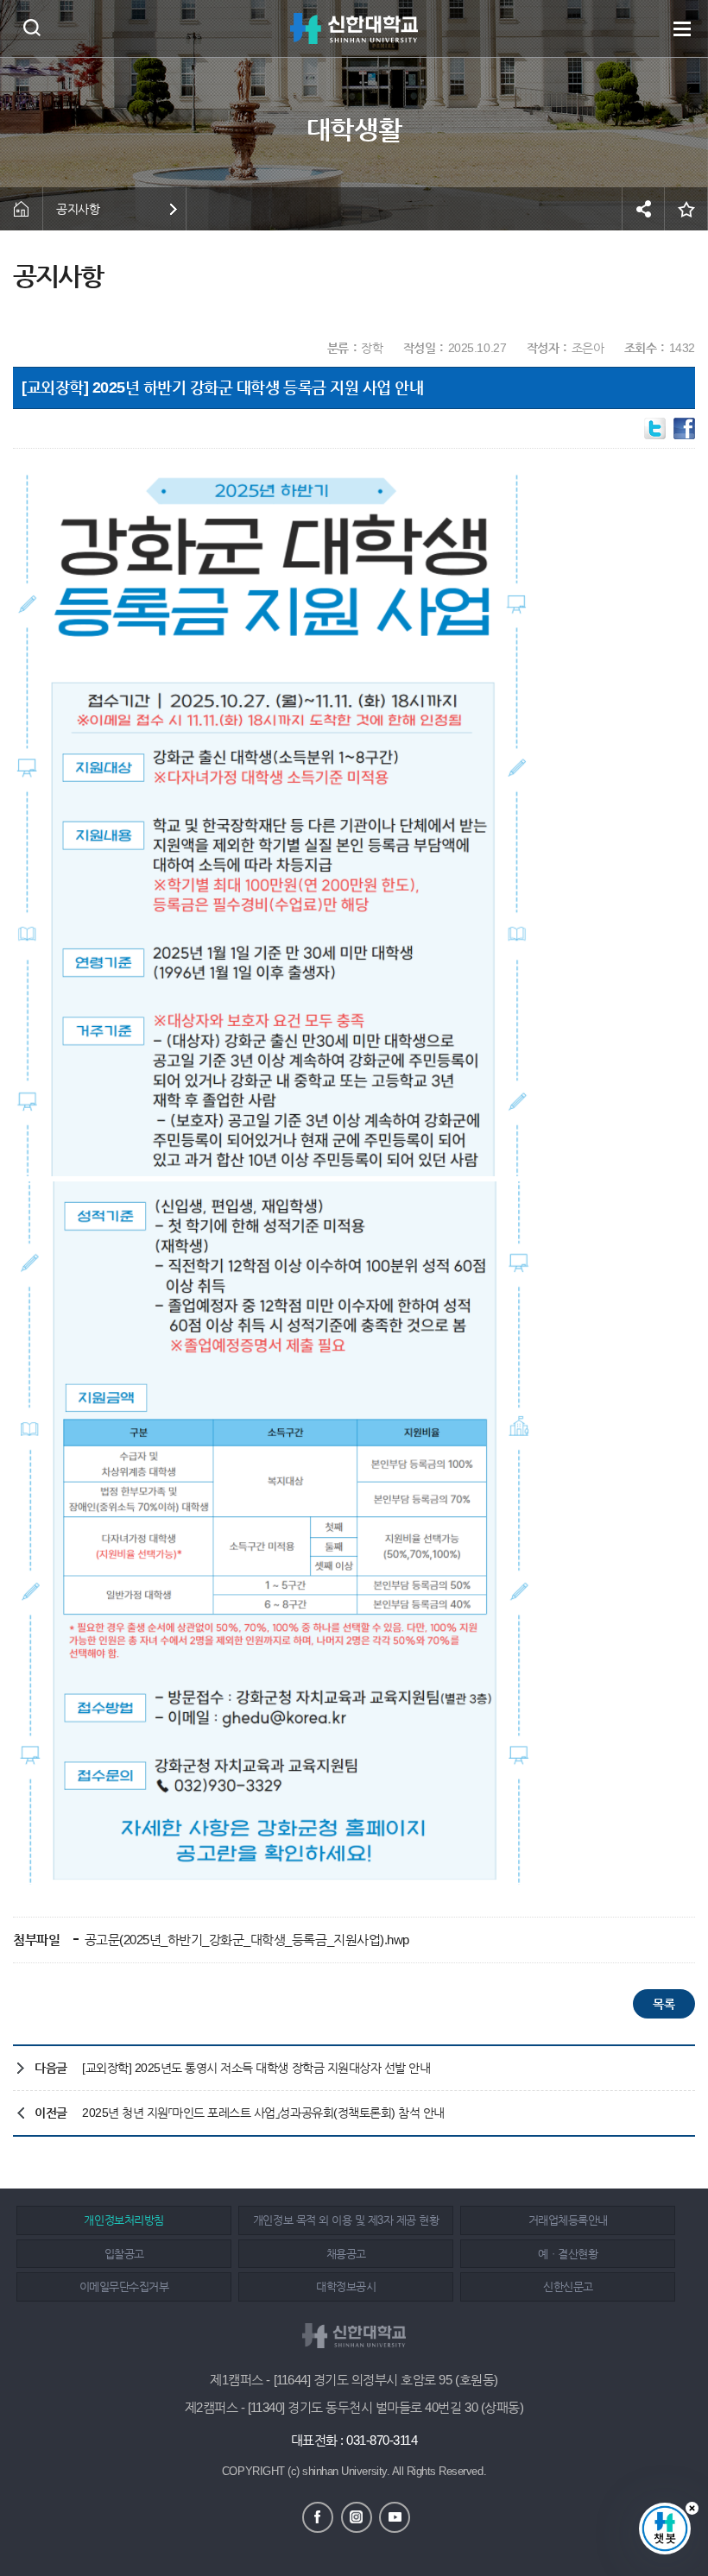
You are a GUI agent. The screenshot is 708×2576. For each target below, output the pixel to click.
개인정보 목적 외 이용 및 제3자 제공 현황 (346, 2220)
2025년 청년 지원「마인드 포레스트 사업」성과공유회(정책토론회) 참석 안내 (263, 2113)
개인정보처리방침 (123, 2220)
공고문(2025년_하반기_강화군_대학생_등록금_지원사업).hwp (245, 1940)
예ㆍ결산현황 (568, 2254)
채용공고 (346, 2254)
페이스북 (318, 2517)
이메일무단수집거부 (124, 2286)
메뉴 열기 (682, 28)
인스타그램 (357, 2517)
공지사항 (78, 209)
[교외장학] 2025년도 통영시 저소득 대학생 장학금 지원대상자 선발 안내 (256, 2068)
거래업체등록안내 (568, 2220)
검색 (32, 27)
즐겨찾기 (686, 209)
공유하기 (643, 209)
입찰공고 (124, 2254)
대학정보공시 (346, 2286)
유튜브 (395, 2517)
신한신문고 (568, 2286)
